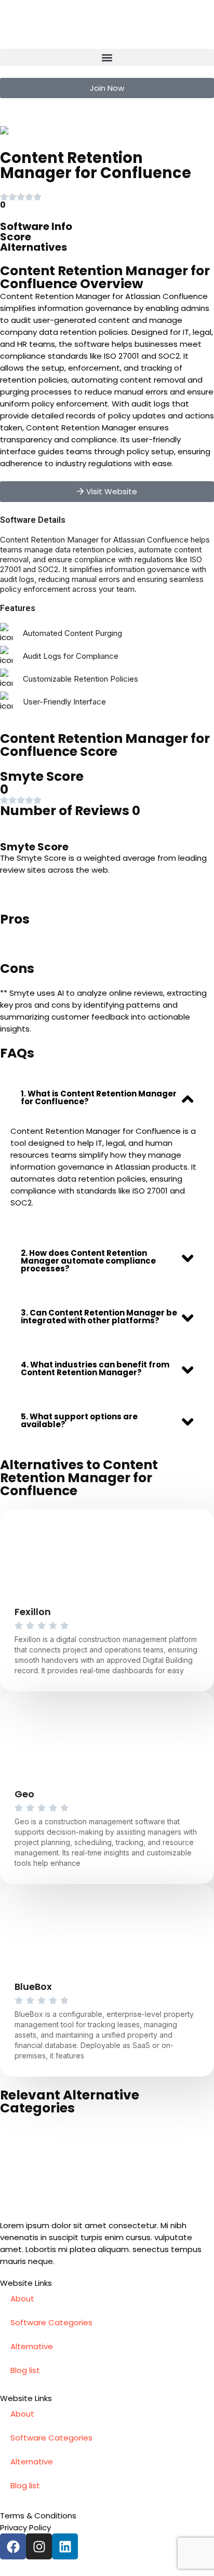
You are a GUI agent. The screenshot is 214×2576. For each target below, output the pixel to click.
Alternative (32, 2346)
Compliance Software (64, 130)
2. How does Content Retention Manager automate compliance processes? (88, 1261)
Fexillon (33, 1612)
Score (16, 237)
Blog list (25, 2370)
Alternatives (34, 247)
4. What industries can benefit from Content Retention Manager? (95, 1368)
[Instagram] (39, 2546)
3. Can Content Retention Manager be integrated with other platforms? (99, 1317)
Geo (24, 1794)
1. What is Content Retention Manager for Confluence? (99, 1097)
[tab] (107, 1097)
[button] (107, 57)
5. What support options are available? (79, 1420)
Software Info (36, 226)
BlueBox (33, 1987)
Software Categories (51, 2322)
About (22, 2299)
